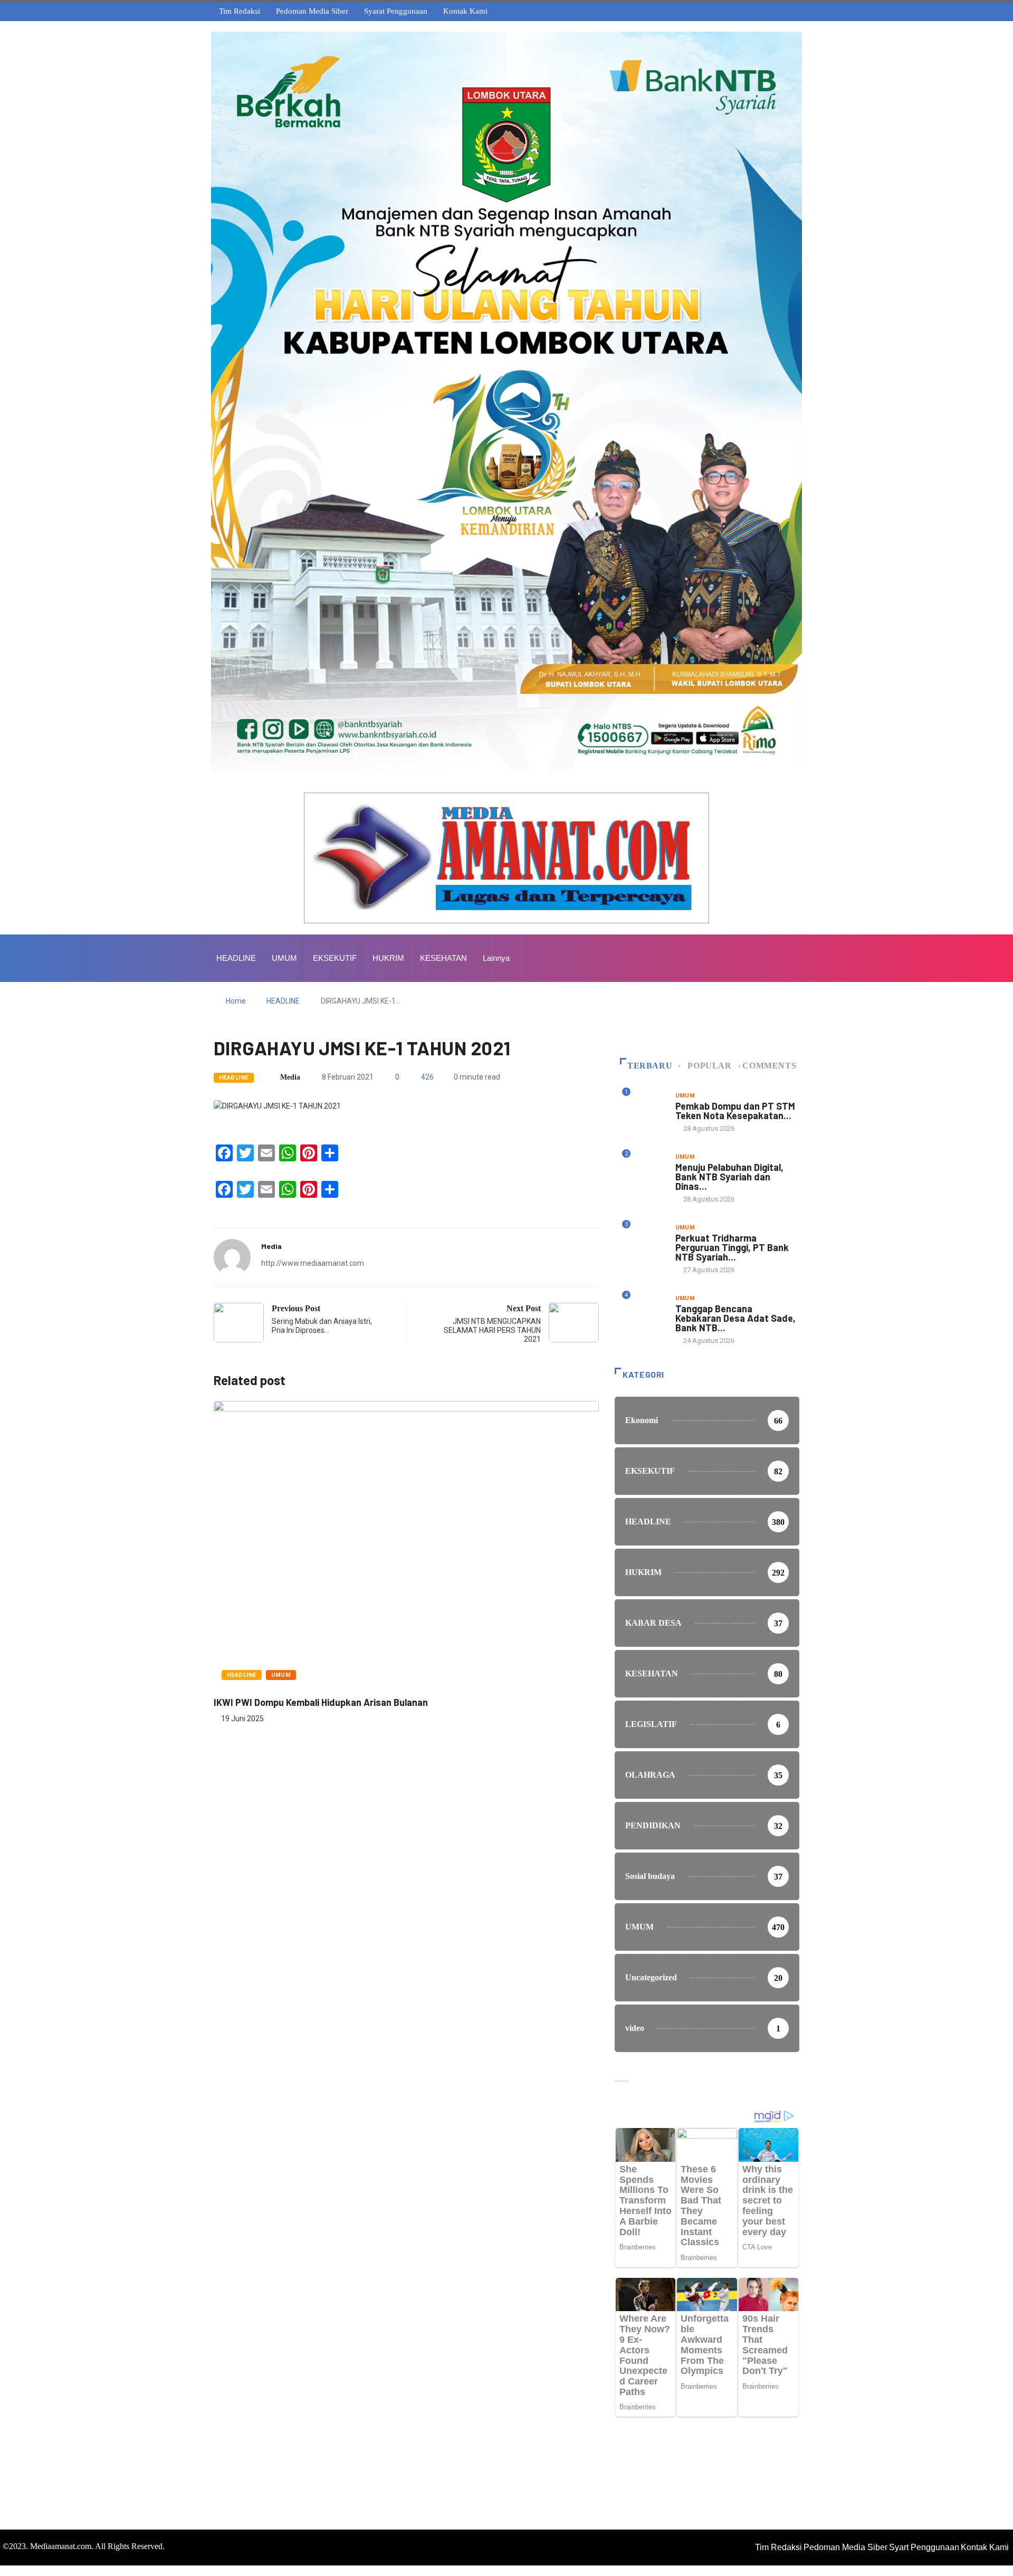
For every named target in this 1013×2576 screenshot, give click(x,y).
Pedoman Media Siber (312, 11)
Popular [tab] (709, 1066)
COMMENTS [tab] (769, 1066)
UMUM (284, 958)
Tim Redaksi (240, 11)
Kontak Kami (465, 11)
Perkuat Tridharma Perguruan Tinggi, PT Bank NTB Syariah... (732, 1247)
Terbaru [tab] (650, 1066)
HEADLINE (236, 958)
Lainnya (496, 958)
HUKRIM (388, 958)
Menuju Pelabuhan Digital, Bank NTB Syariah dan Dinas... (729, 1177)
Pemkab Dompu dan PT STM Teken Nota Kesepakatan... (735, 1111)
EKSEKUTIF (335, 958)
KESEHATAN (443, 958)
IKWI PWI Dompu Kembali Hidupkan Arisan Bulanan (321, 1702)
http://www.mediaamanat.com (313, 1263)
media (290, 1077)
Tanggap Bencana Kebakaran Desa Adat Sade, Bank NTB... (735, 1318)
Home (236, 1001)
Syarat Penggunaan (396, 11)
